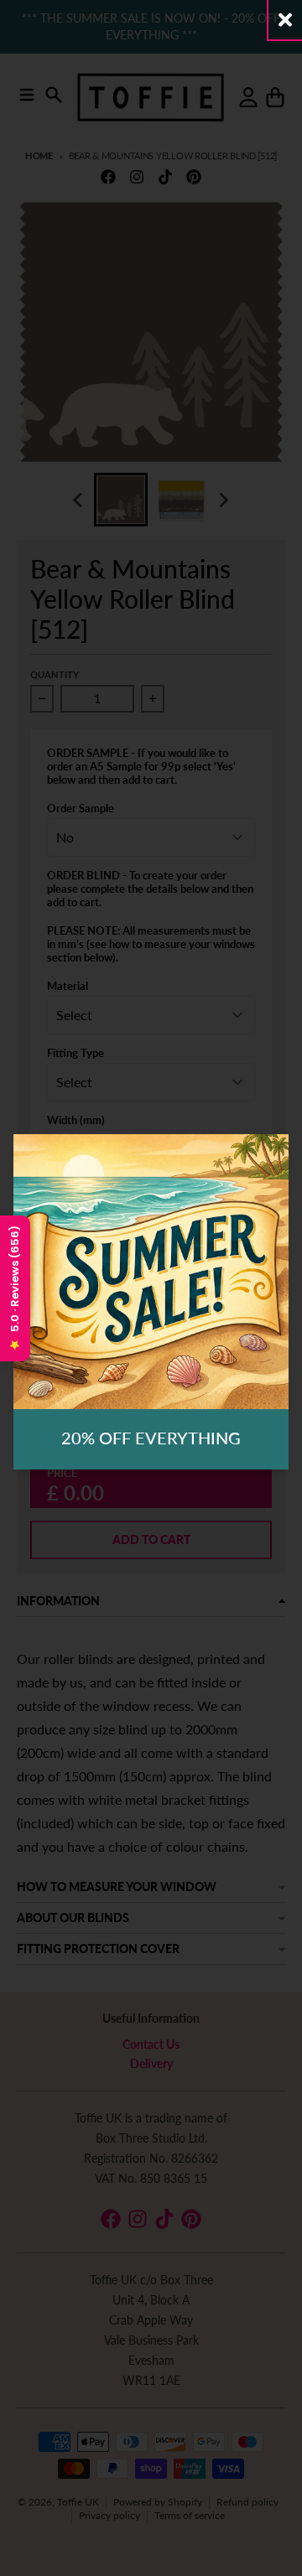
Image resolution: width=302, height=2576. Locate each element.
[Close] (285, 20)
